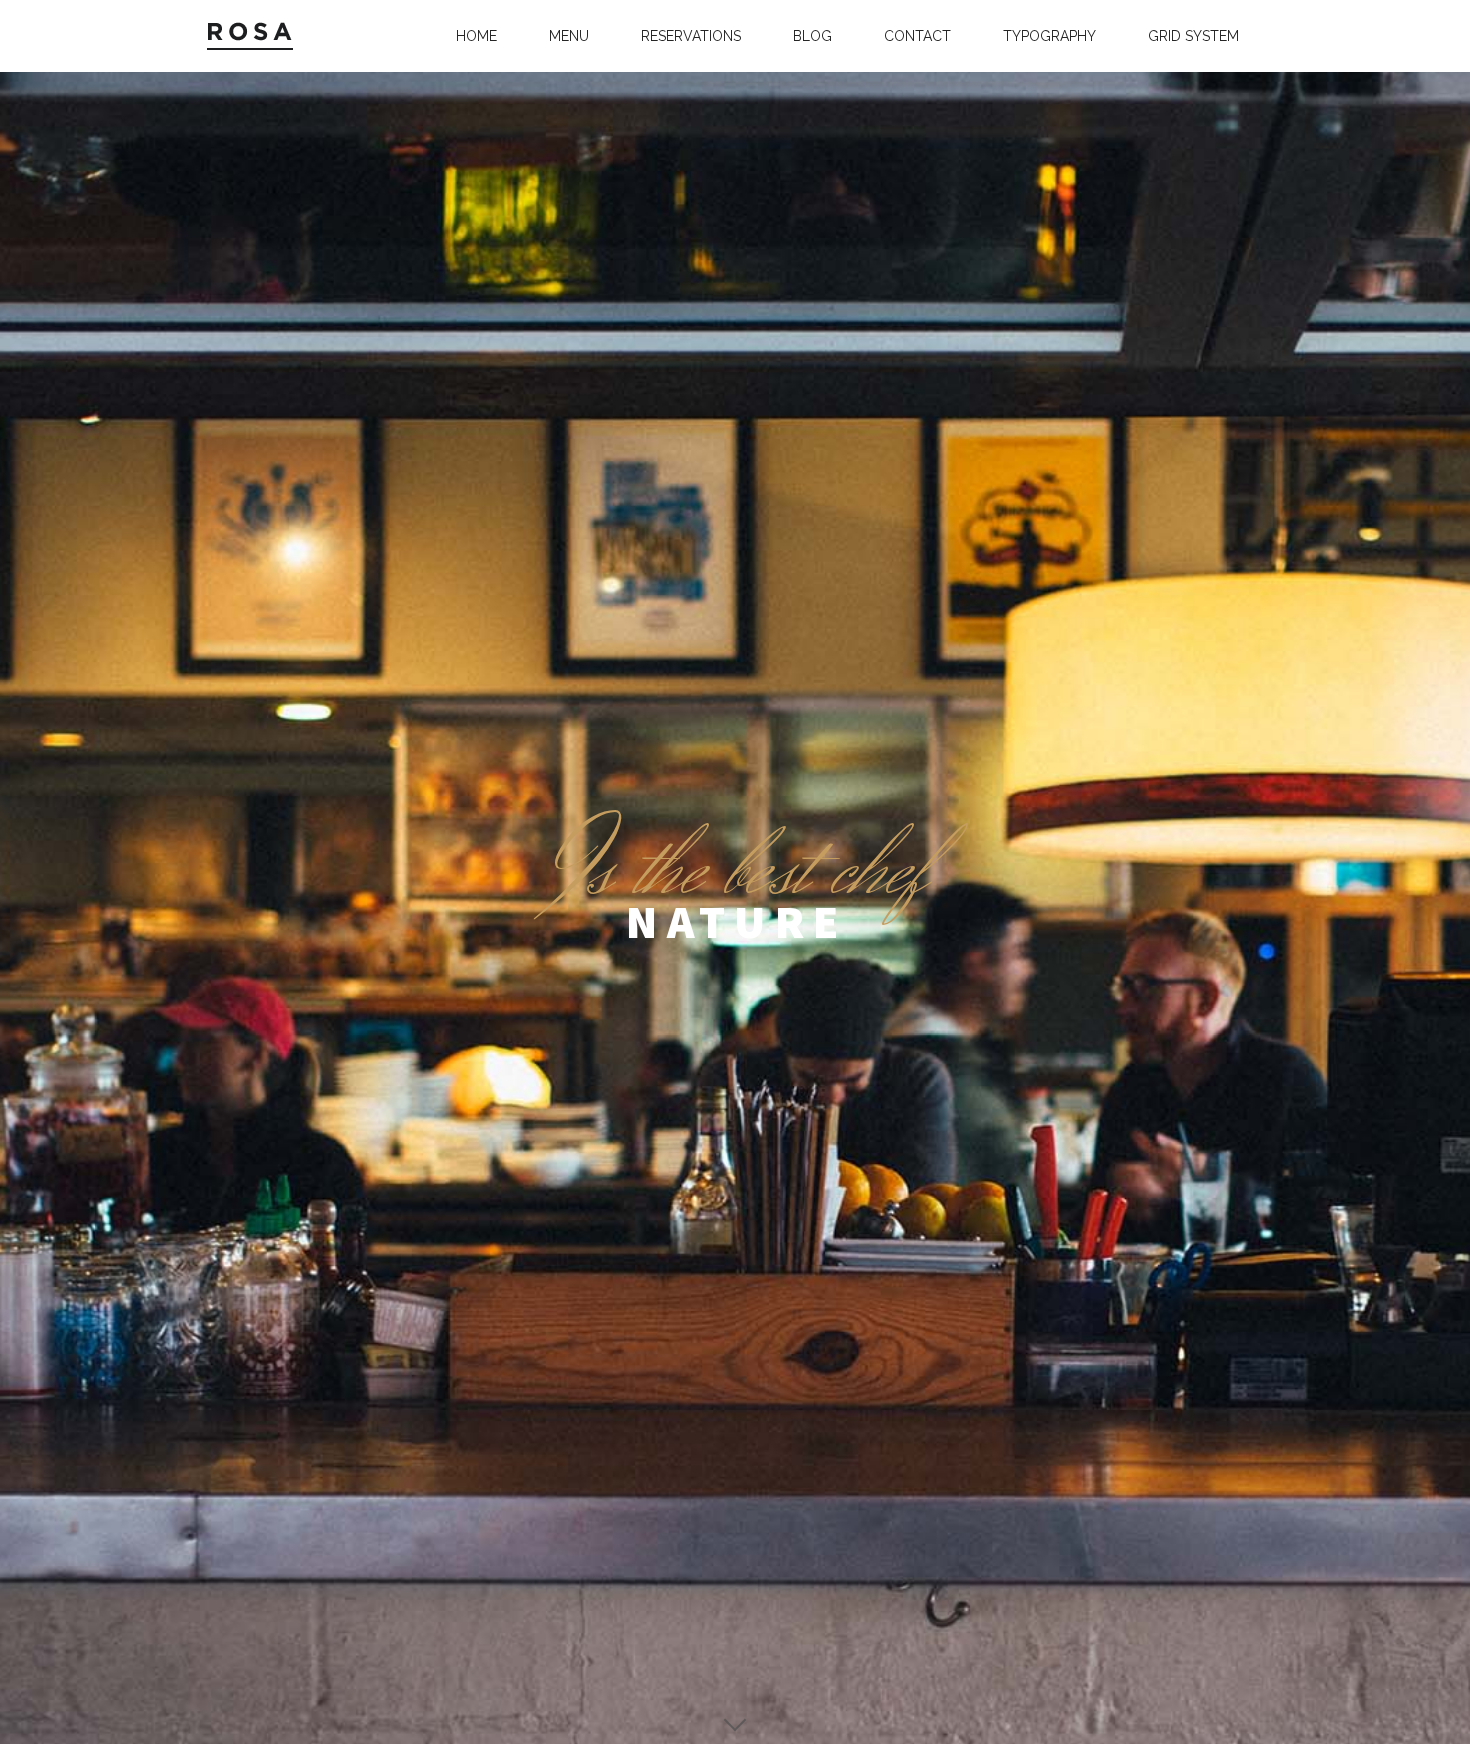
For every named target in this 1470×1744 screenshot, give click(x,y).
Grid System (1193, 36)
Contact (917, 36)
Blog (812, 36)
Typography (1049, 36)
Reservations (691, 36)
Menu (569, 36)
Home (476, 36)
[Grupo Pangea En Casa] (256, 36)
